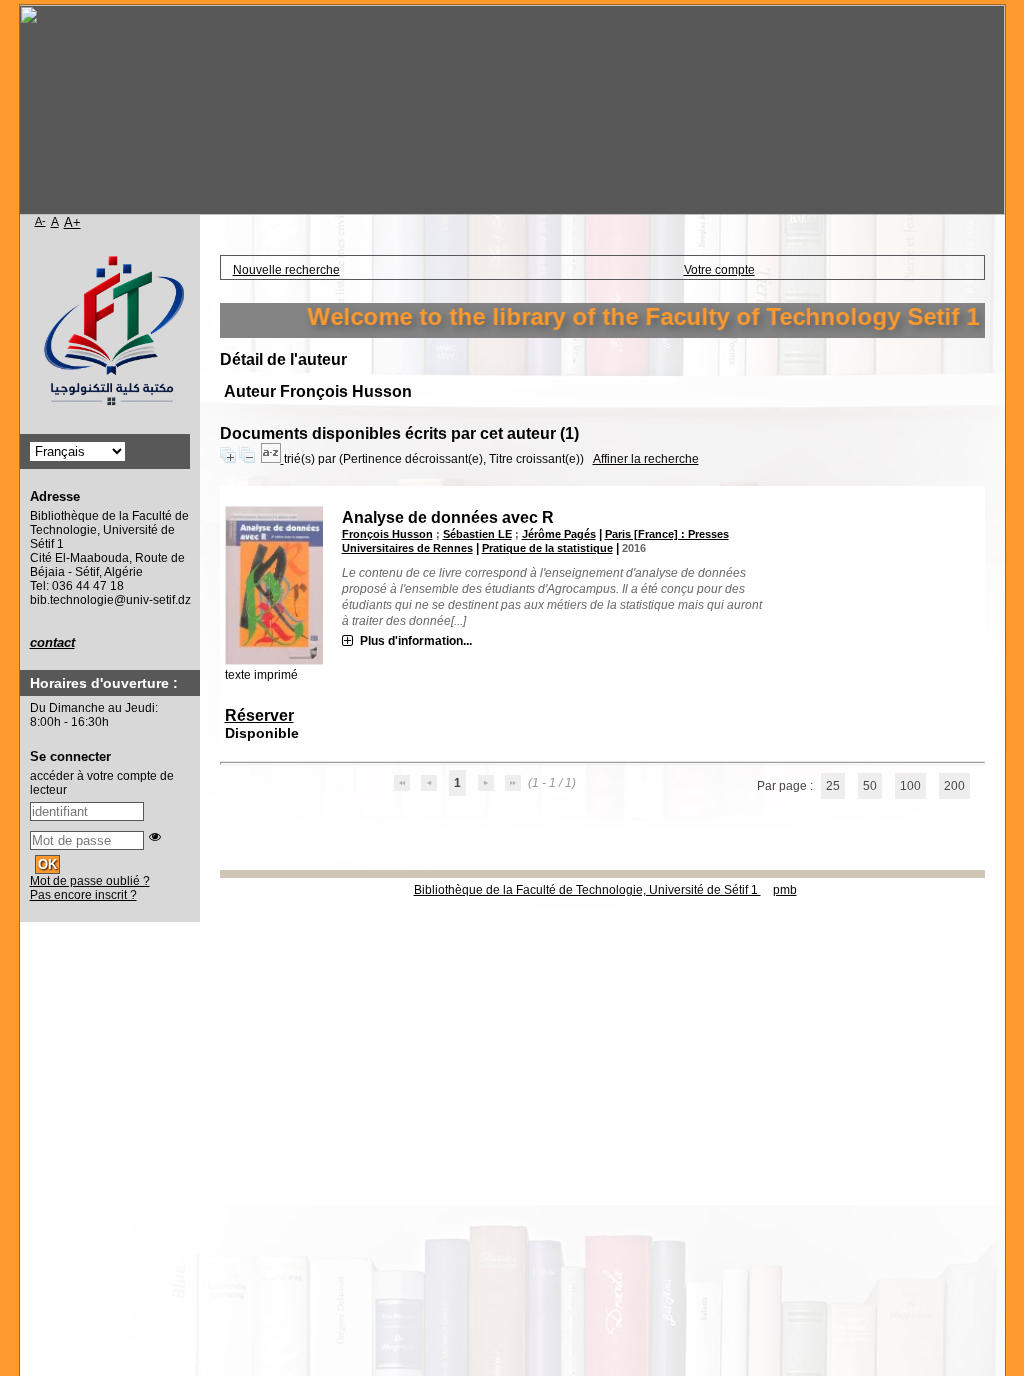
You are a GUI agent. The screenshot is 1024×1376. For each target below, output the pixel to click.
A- (40, 221)
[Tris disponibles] (272, 459)
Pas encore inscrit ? (83, 895)
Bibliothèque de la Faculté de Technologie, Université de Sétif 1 (587, 890)
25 (833, 786)
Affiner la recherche (646, 459)
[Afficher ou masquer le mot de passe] (155, 837)
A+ (72, 222)
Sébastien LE (477, 534)
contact (52, 642)
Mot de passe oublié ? (90, 881)
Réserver (259, 715)
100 (910, 786)
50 (870, 786)
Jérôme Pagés (559, 534)
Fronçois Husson (387, 534)
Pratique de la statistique (547, 548)
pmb (785, 890)
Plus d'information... (416, 641)
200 (954, 786)
